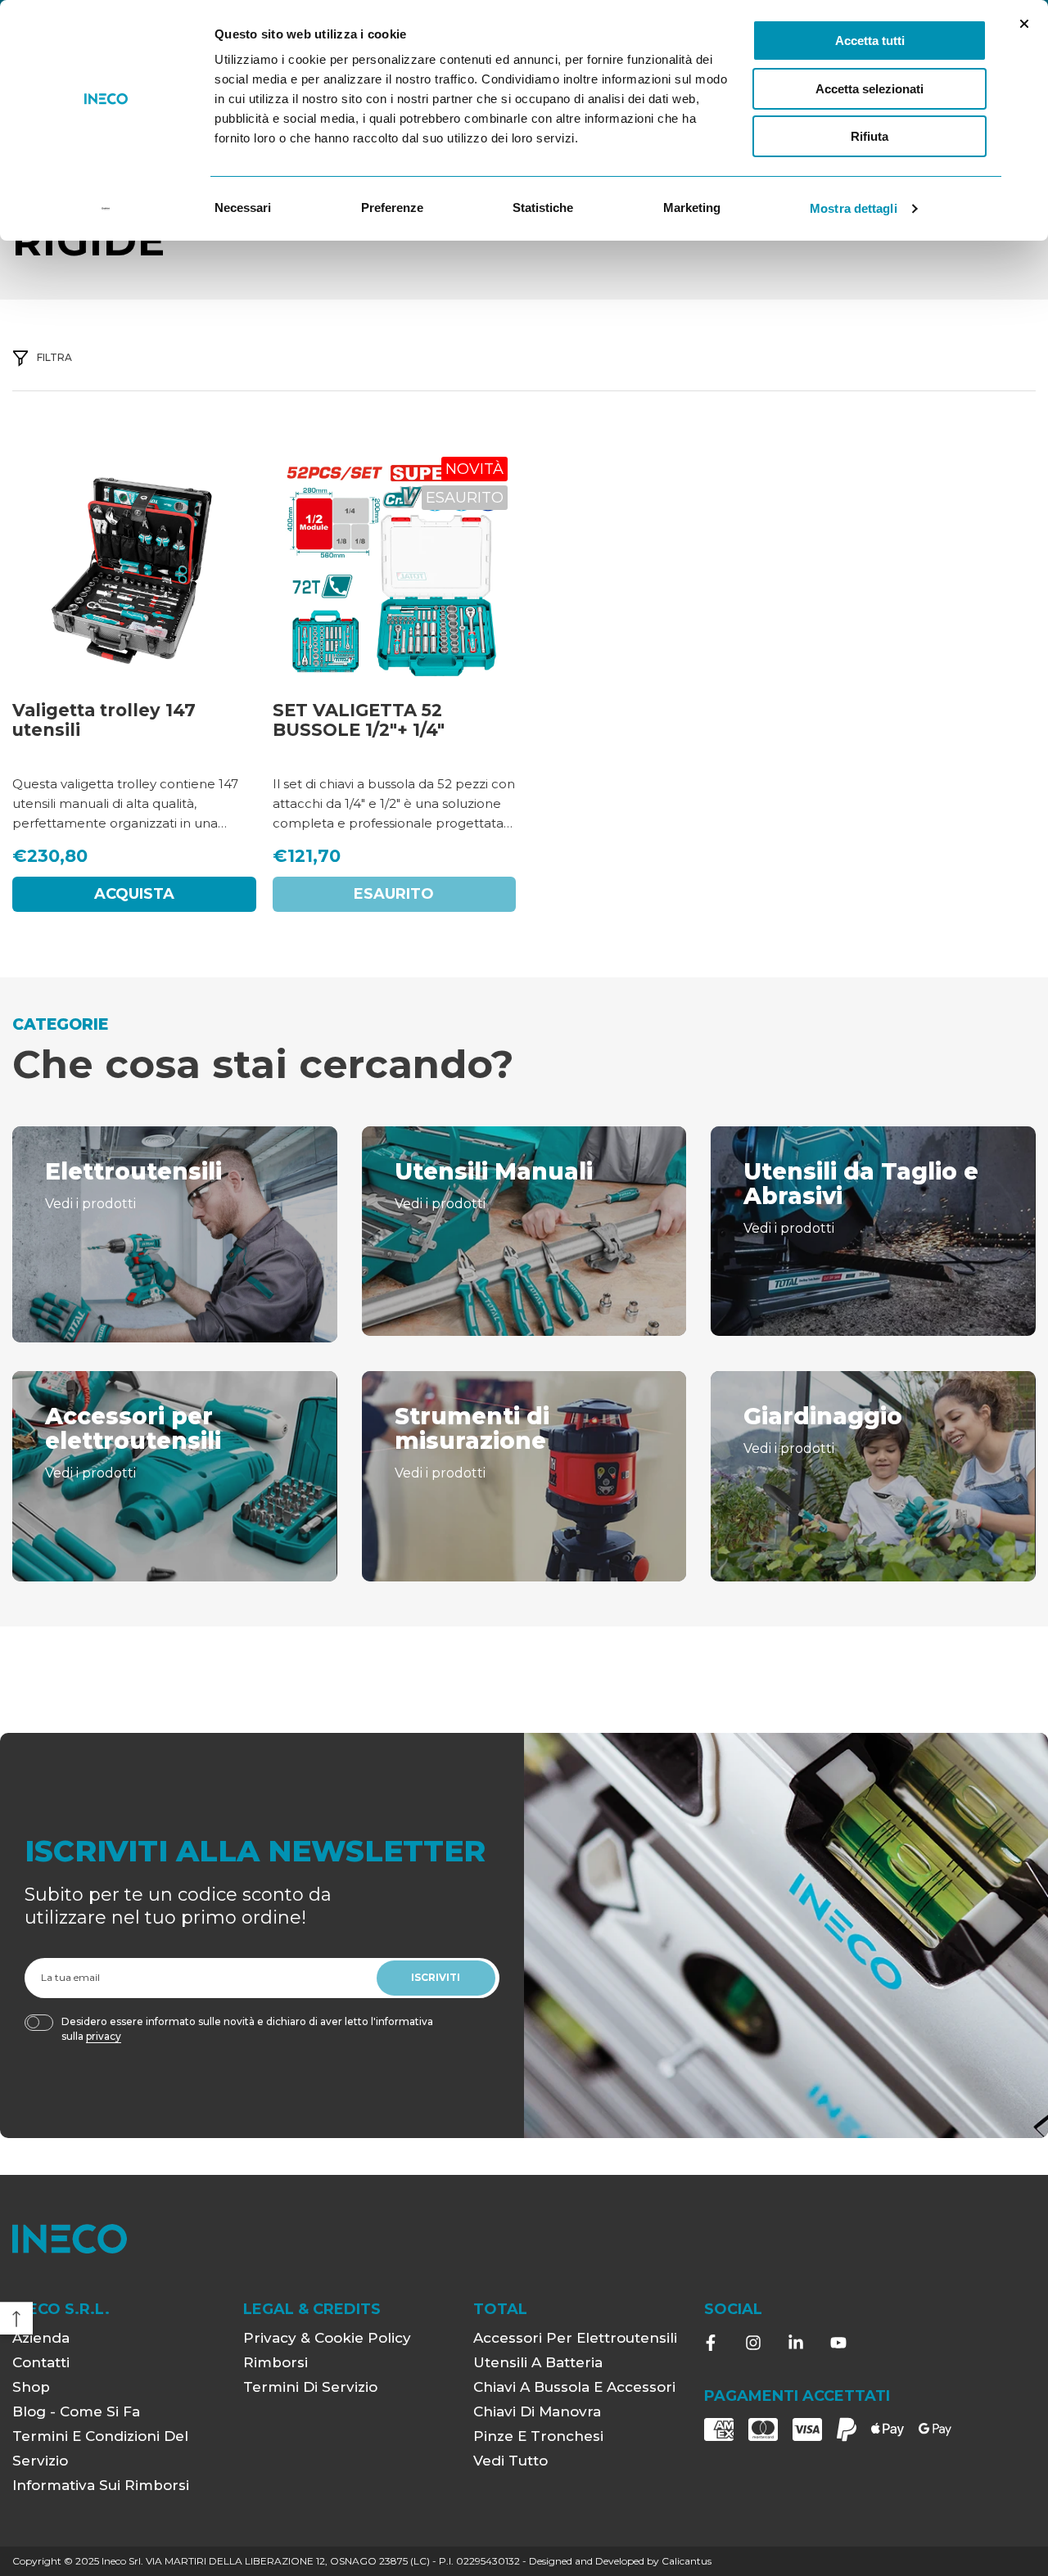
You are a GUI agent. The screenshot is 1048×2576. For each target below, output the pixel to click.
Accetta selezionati (870, 89)
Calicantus (687, 2561)
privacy (104, 2036)
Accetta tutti (870, 41)
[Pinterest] (796, 2343)
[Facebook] (711, 2343)
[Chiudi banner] (1024, 24)
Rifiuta (870, 136)
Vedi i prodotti (90, 1204)
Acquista (134, 894)
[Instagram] (753, 2343)
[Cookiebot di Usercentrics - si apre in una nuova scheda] (106, 209)
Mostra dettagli (854, 208)
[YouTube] (838, 2343)
